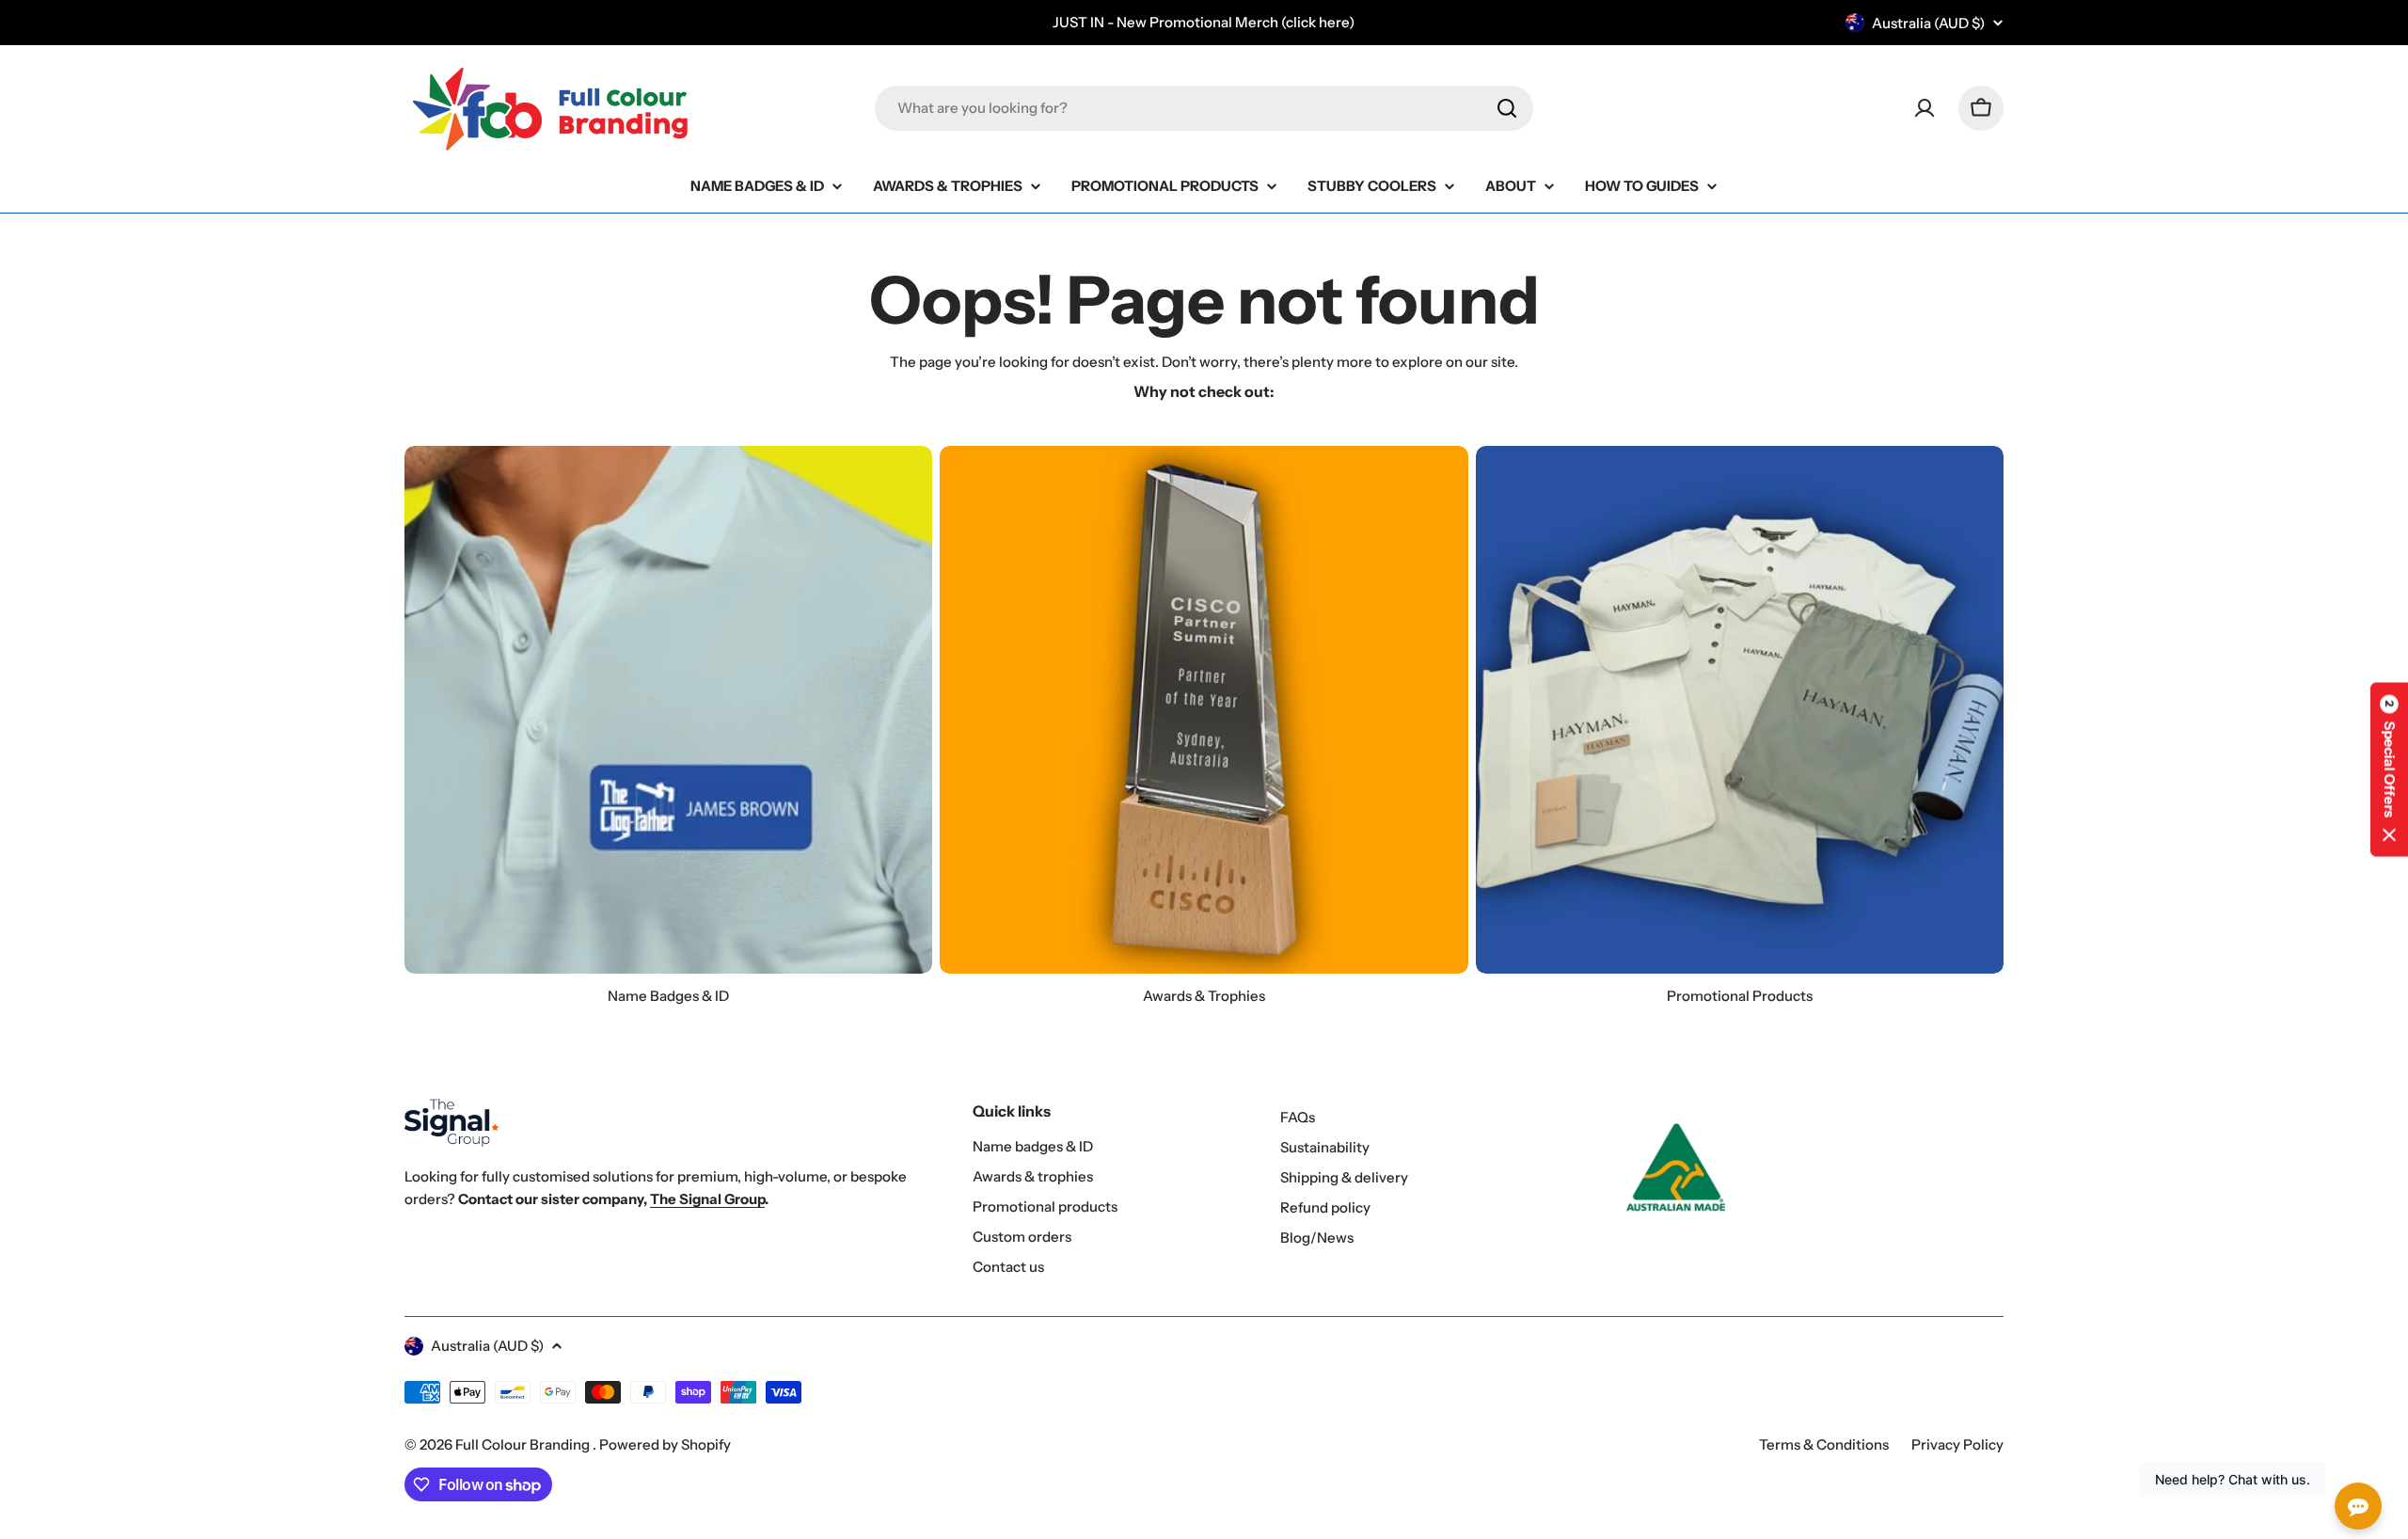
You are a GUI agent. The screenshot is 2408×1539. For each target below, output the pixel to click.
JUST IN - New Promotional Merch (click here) (1204, 22)
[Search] (1507, 108)
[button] (2389, 770)
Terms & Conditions (1824, 1444)
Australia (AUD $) (1928, 23)
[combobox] (1204, 108)
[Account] (1925, 108)
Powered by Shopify (665, 1444)
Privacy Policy (1957, 1444)
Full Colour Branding (524, 1444)
